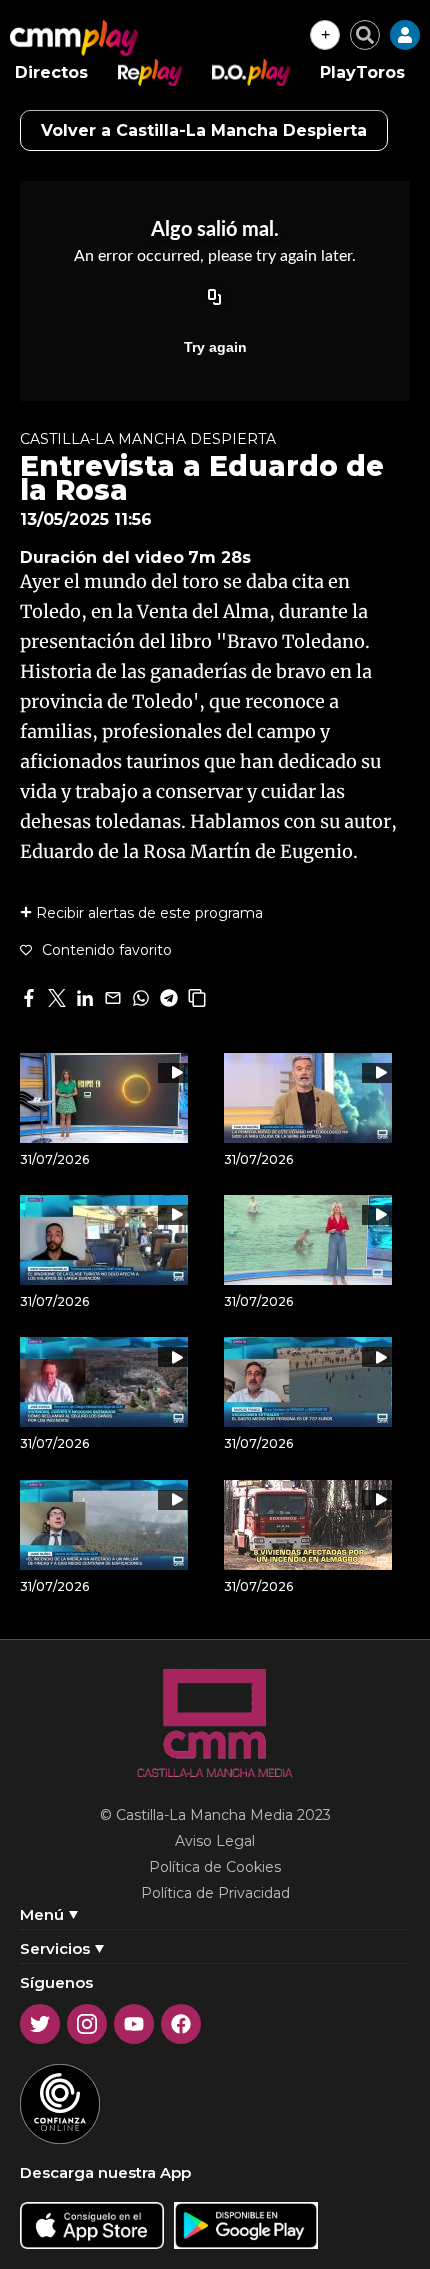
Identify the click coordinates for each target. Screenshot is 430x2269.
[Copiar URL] (215, 299)
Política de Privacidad (215, 1893)
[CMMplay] (74, 38)
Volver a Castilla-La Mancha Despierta (204, 130)
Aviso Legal (215, 1841)
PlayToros (362, 72)
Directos (51, 72)
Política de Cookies (215, 1867)
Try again (215, 347)
